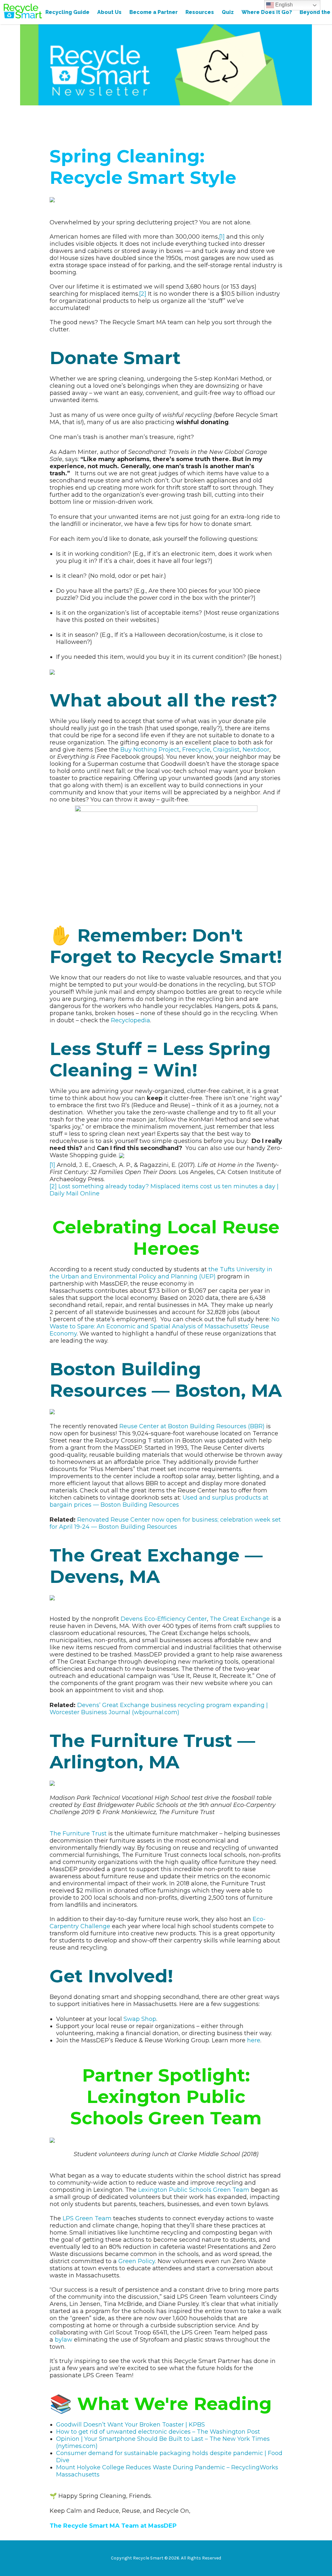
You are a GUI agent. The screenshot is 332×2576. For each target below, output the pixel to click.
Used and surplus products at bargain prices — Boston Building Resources (159, 1501)
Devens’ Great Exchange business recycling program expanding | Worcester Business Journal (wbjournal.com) (159, 1709)
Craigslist (226, 750)
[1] (222, 237)
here (254, 2040)
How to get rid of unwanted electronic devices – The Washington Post (158, 2432)
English (283, 5)
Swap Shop (140, 2019)
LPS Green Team (87, 2218)
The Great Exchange (240, 1619)
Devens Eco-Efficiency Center (164, 1619)
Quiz (228, 12)
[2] (143, 294)
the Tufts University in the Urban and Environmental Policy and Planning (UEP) (161, 1273)
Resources (200, 12)
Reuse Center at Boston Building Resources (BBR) (192, 1426)
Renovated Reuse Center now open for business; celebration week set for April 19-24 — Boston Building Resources (165, 1523)
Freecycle (196, 750)
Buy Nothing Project (150, 750)
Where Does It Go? (267, 12)
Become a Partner (154, 12)
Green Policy (137, 2261)
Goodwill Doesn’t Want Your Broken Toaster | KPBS (130, 2425)
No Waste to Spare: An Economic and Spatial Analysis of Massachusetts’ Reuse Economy (165, 1326)
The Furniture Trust (78, 1834)
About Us (109, 12)
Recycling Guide (67, 12)
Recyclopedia (130, 1020)
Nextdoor (256, 750)
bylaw (64, 2340)
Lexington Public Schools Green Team (194, 2190)
